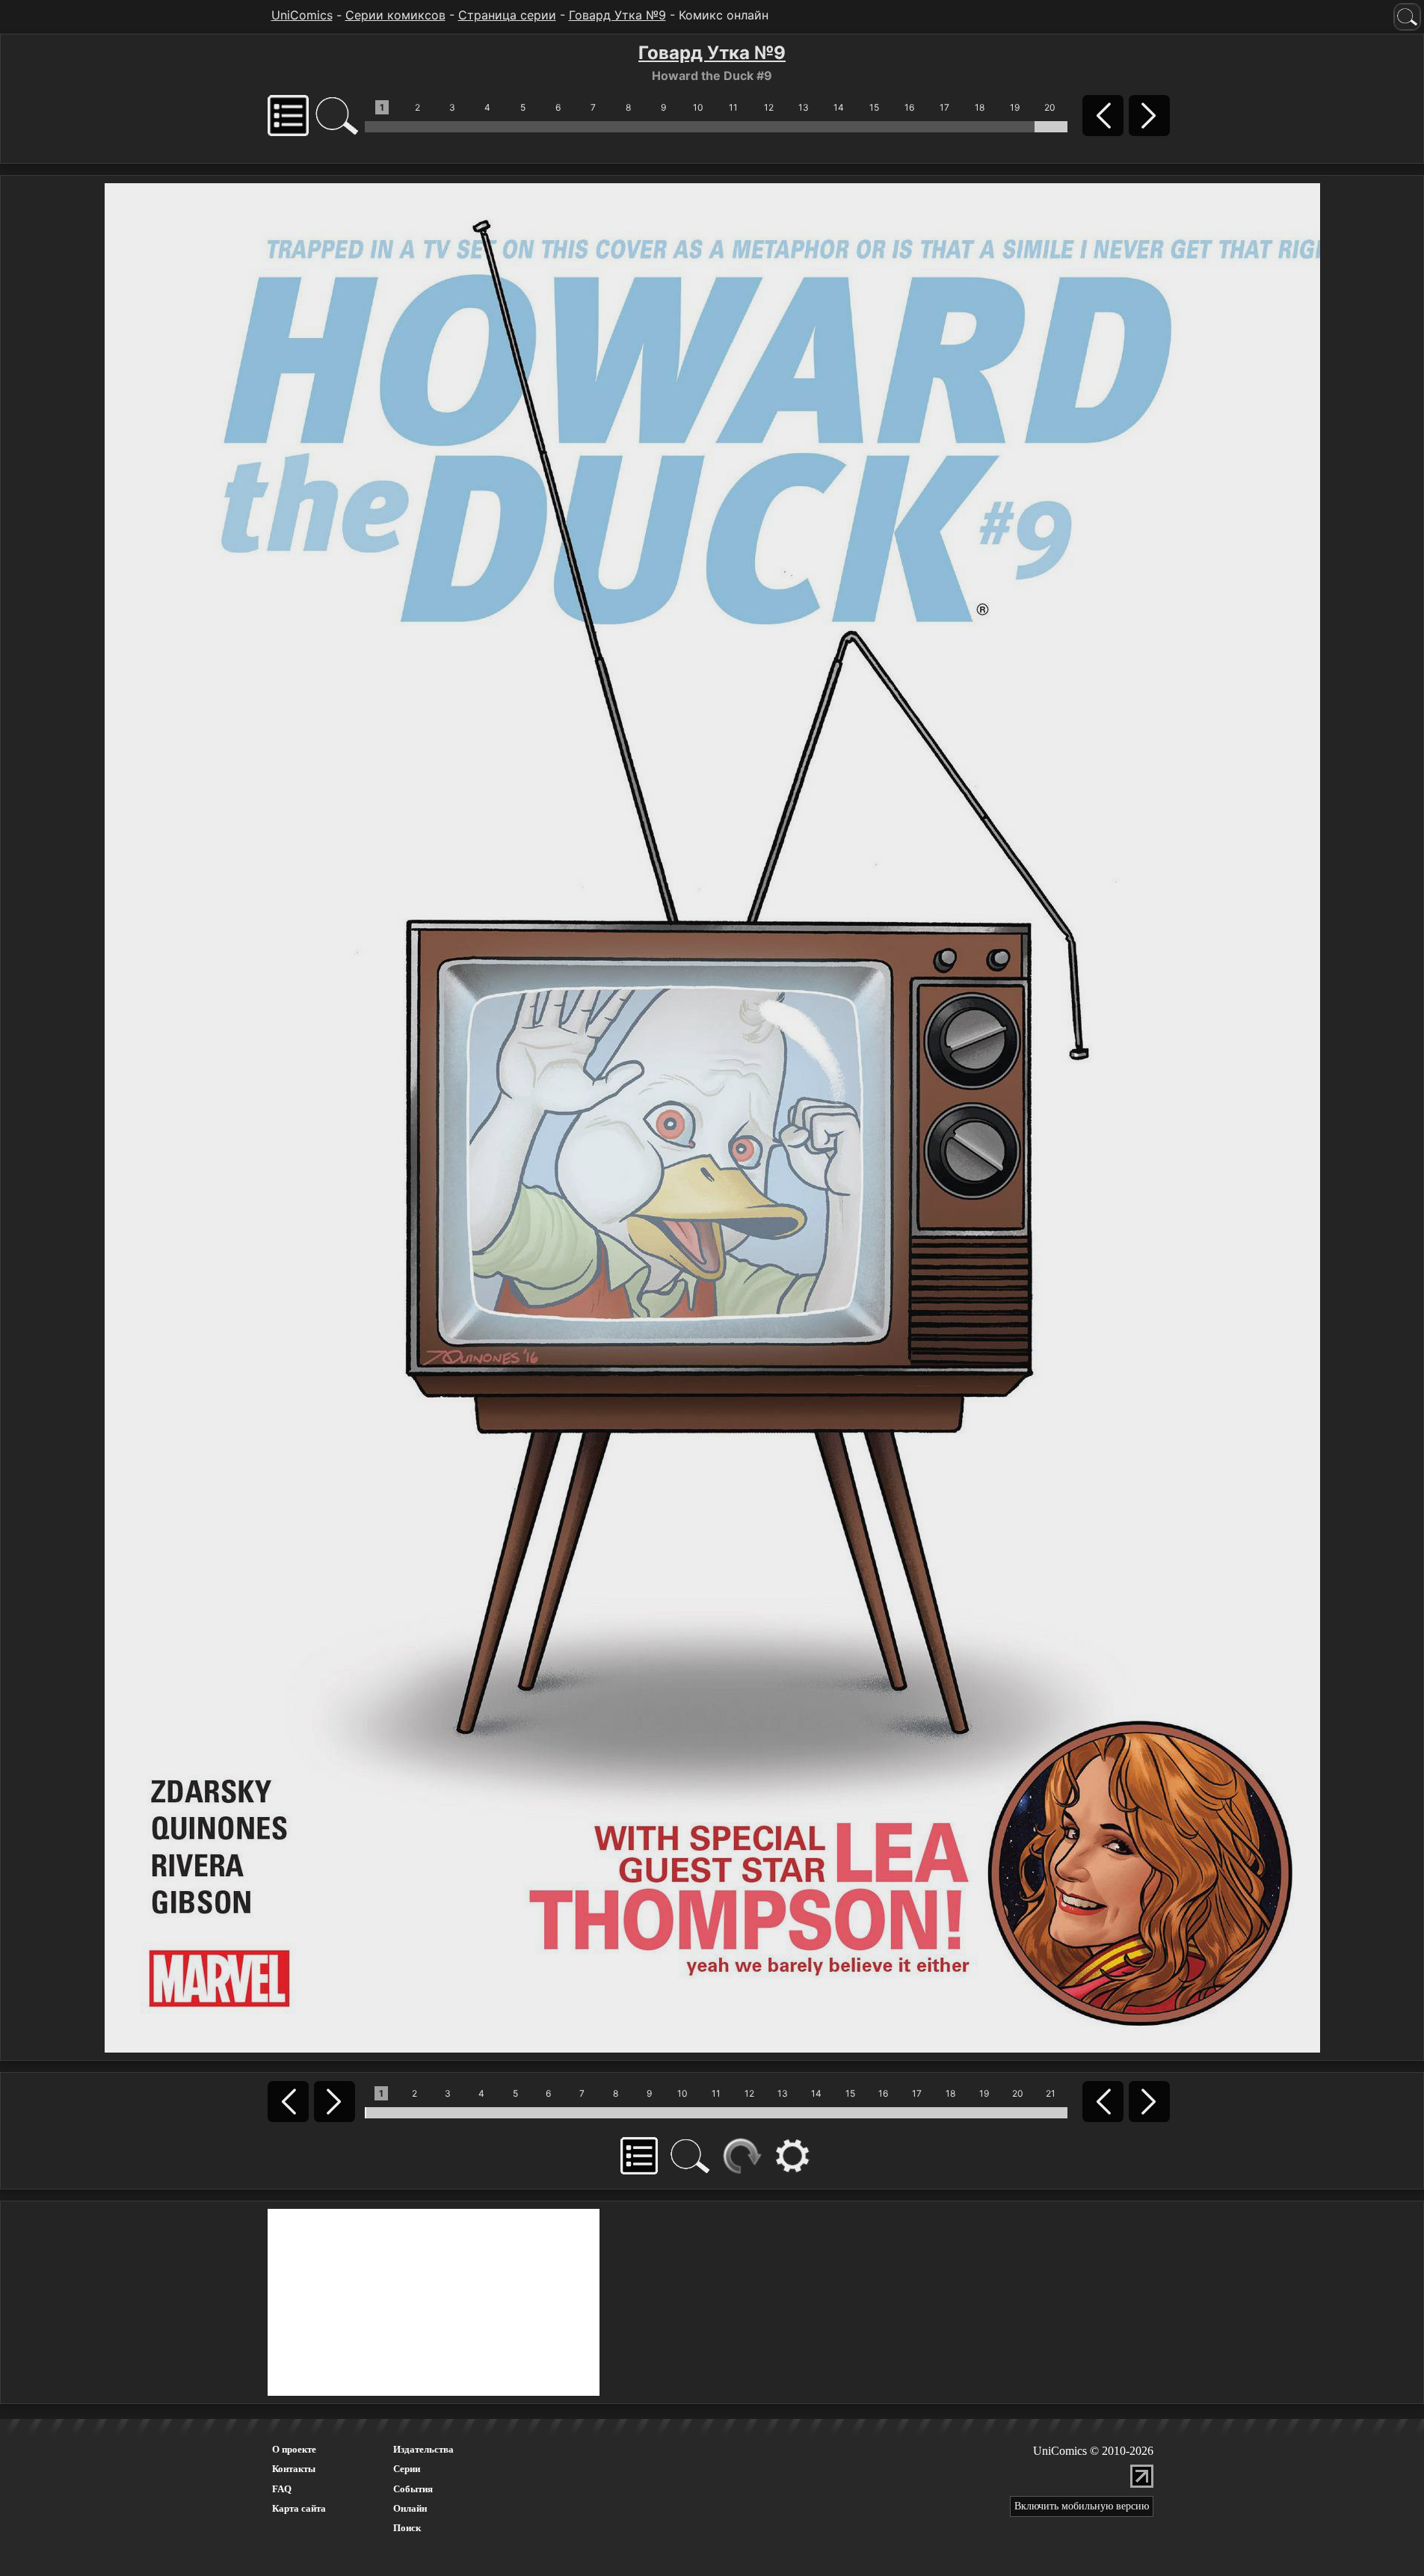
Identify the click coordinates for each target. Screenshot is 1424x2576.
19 (1015, 107)
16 (909, 107)
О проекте (294, 2449)
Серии (407, 2469)
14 (839, 107)
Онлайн (410, 2508)
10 (698, 107)
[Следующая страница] (712, 1116)
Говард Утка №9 (617, 15)
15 (874, 107)
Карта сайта (299, 2508)
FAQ (282, 2489)
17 (944, 107)
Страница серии (507, 15)
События (413, 2489)
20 (1050, 107)
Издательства (423, 2449)
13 (804, 107)
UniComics (302, 15)
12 (769, 107)
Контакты (294, 2469)
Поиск (407, 2528)
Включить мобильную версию (1082, 2506)
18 (980, 107)
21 (1051, 2093)
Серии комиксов (395, 15)
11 (733, 107)
